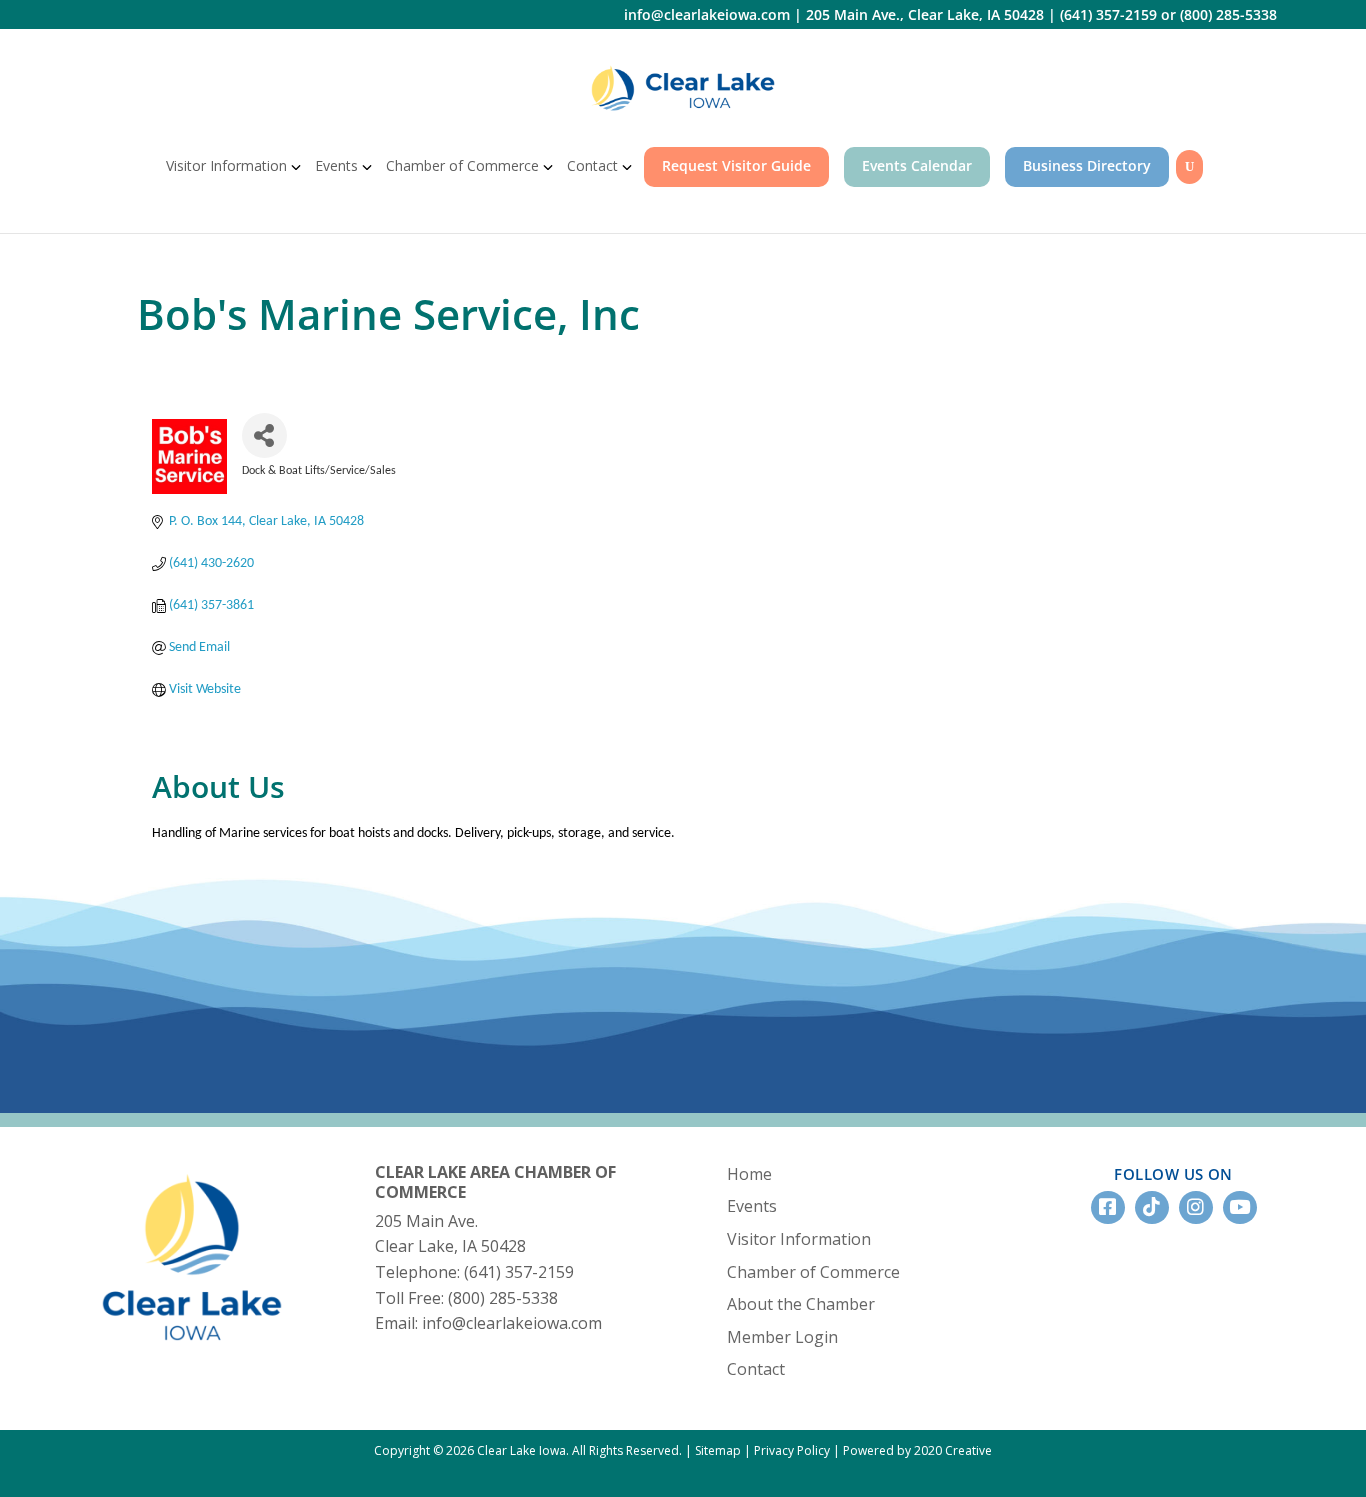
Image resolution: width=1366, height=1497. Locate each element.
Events (336, 165)
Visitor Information (226, 165)
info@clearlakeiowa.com (707, 14)
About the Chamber (801, 1304)
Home (749, 1174)
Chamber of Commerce (462, 165)
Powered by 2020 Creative (917, 1450)
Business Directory (1087, 165)
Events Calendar (917, 165)
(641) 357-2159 (1108, 14)
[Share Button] (264, 435)
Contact (592, 165)
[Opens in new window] (683, 88)
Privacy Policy (792, 1450)
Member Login (782, 1337)
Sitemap (718, 1450)
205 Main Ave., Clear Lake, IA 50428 (925, 14)
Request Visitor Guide (736, 165)
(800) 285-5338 (1228, 14)
